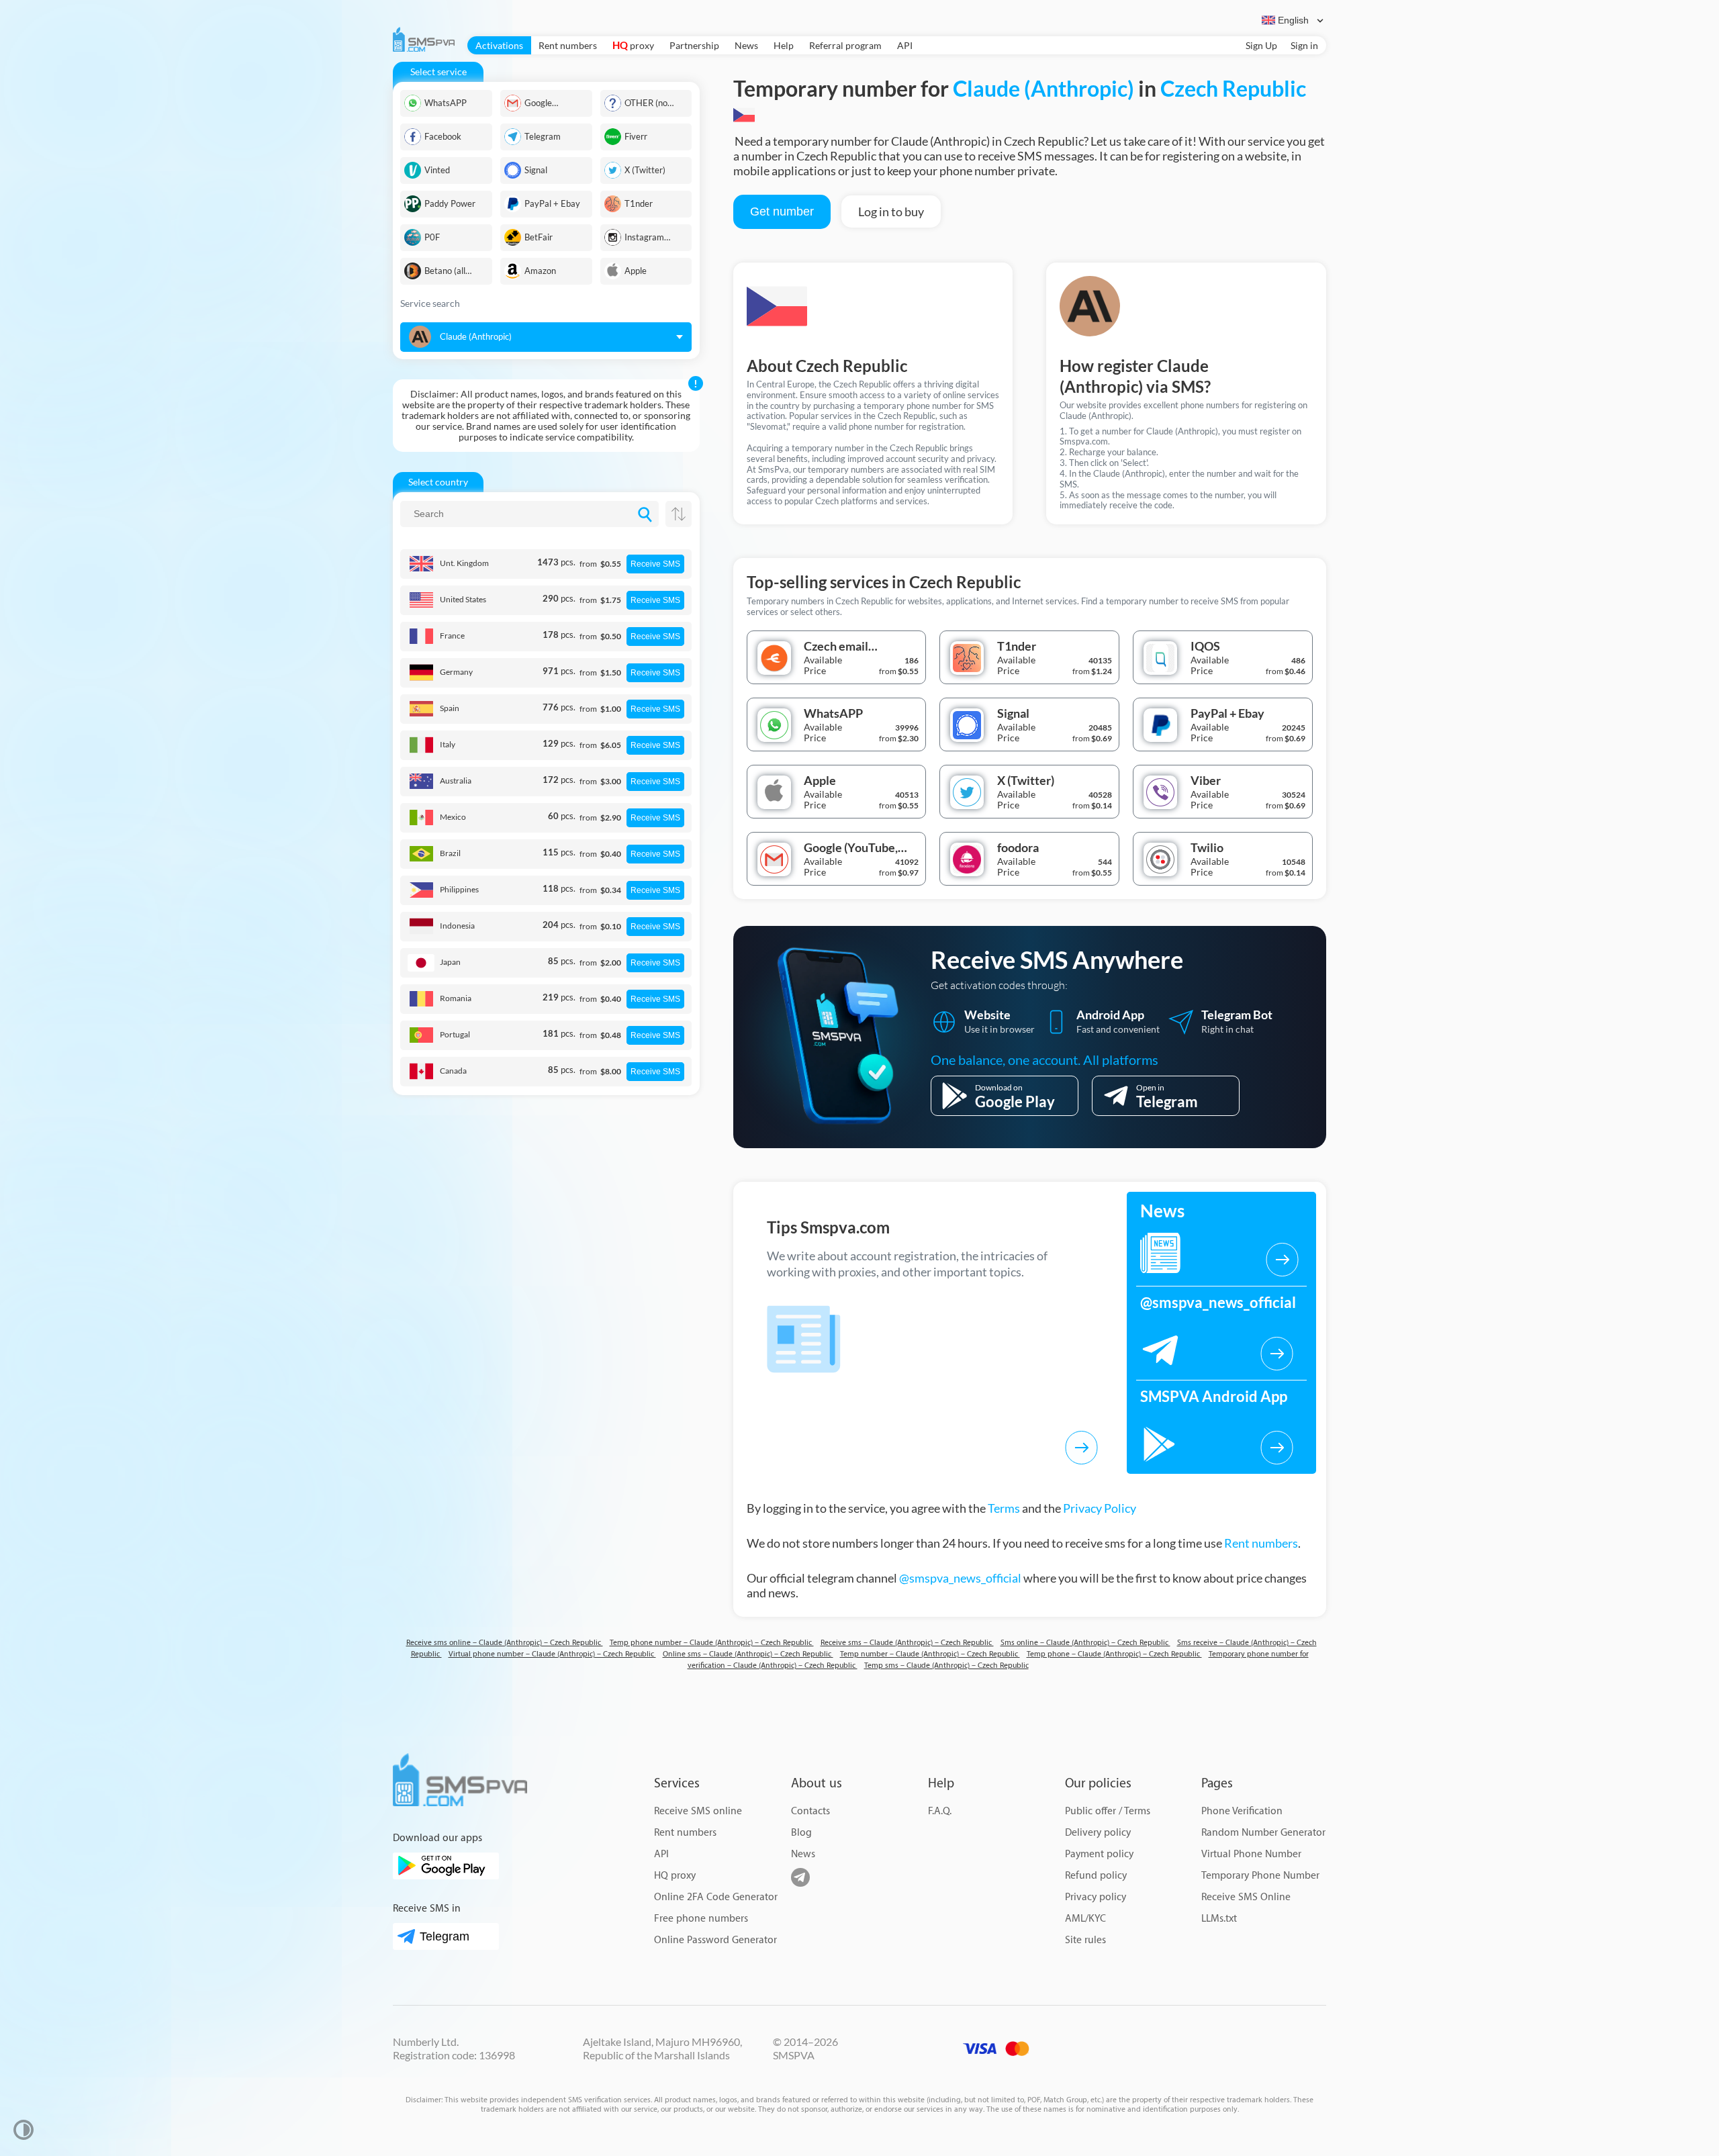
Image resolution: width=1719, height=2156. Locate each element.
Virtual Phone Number (1251, 1854)
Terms (1004, 1508)
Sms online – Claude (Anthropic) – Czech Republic (1085, 1643)
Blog (801, 1833)
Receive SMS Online (1246, 1897)
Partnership (694, 45)
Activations (499, 45)
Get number (782, 212)
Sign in (1304, 45)
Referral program (845, 45)
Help (784, 45)
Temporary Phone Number (1260, 1876)
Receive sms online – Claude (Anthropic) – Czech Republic (505, 1643)
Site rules (1085, 1940)
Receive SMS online (698, 1811)
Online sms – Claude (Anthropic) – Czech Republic (748, 1654)
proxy (633, 45)
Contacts (810, 1811)
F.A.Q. (940, 1811)
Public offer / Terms (1108, 1811)
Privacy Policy (1100, 1508)
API (905, 45)
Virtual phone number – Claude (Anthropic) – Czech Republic (552, 1654)
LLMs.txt (1219, 1919)
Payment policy (1099, 1854)
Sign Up (1261, 45)
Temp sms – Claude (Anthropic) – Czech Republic (946, 1666)
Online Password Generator (715, 1940)
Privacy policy (1096, 1897)
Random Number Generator (1263, 1833)
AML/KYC (1085, 1919)
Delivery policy (1098, 1833)
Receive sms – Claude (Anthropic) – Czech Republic (907, 1643)
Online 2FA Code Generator (716, 1897)
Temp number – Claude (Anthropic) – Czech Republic (930, 1654)
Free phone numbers (701, 1919)
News (746, 45)
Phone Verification (1242, 1811)
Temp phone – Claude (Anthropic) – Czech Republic (1114, 1654)
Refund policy (1096, 1876)
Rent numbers (568, 45)
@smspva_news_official (960, 1578)
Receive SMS (655, 564)
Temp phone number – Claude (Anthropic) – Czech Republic (712, 1643)
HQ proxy (675, 1876)
